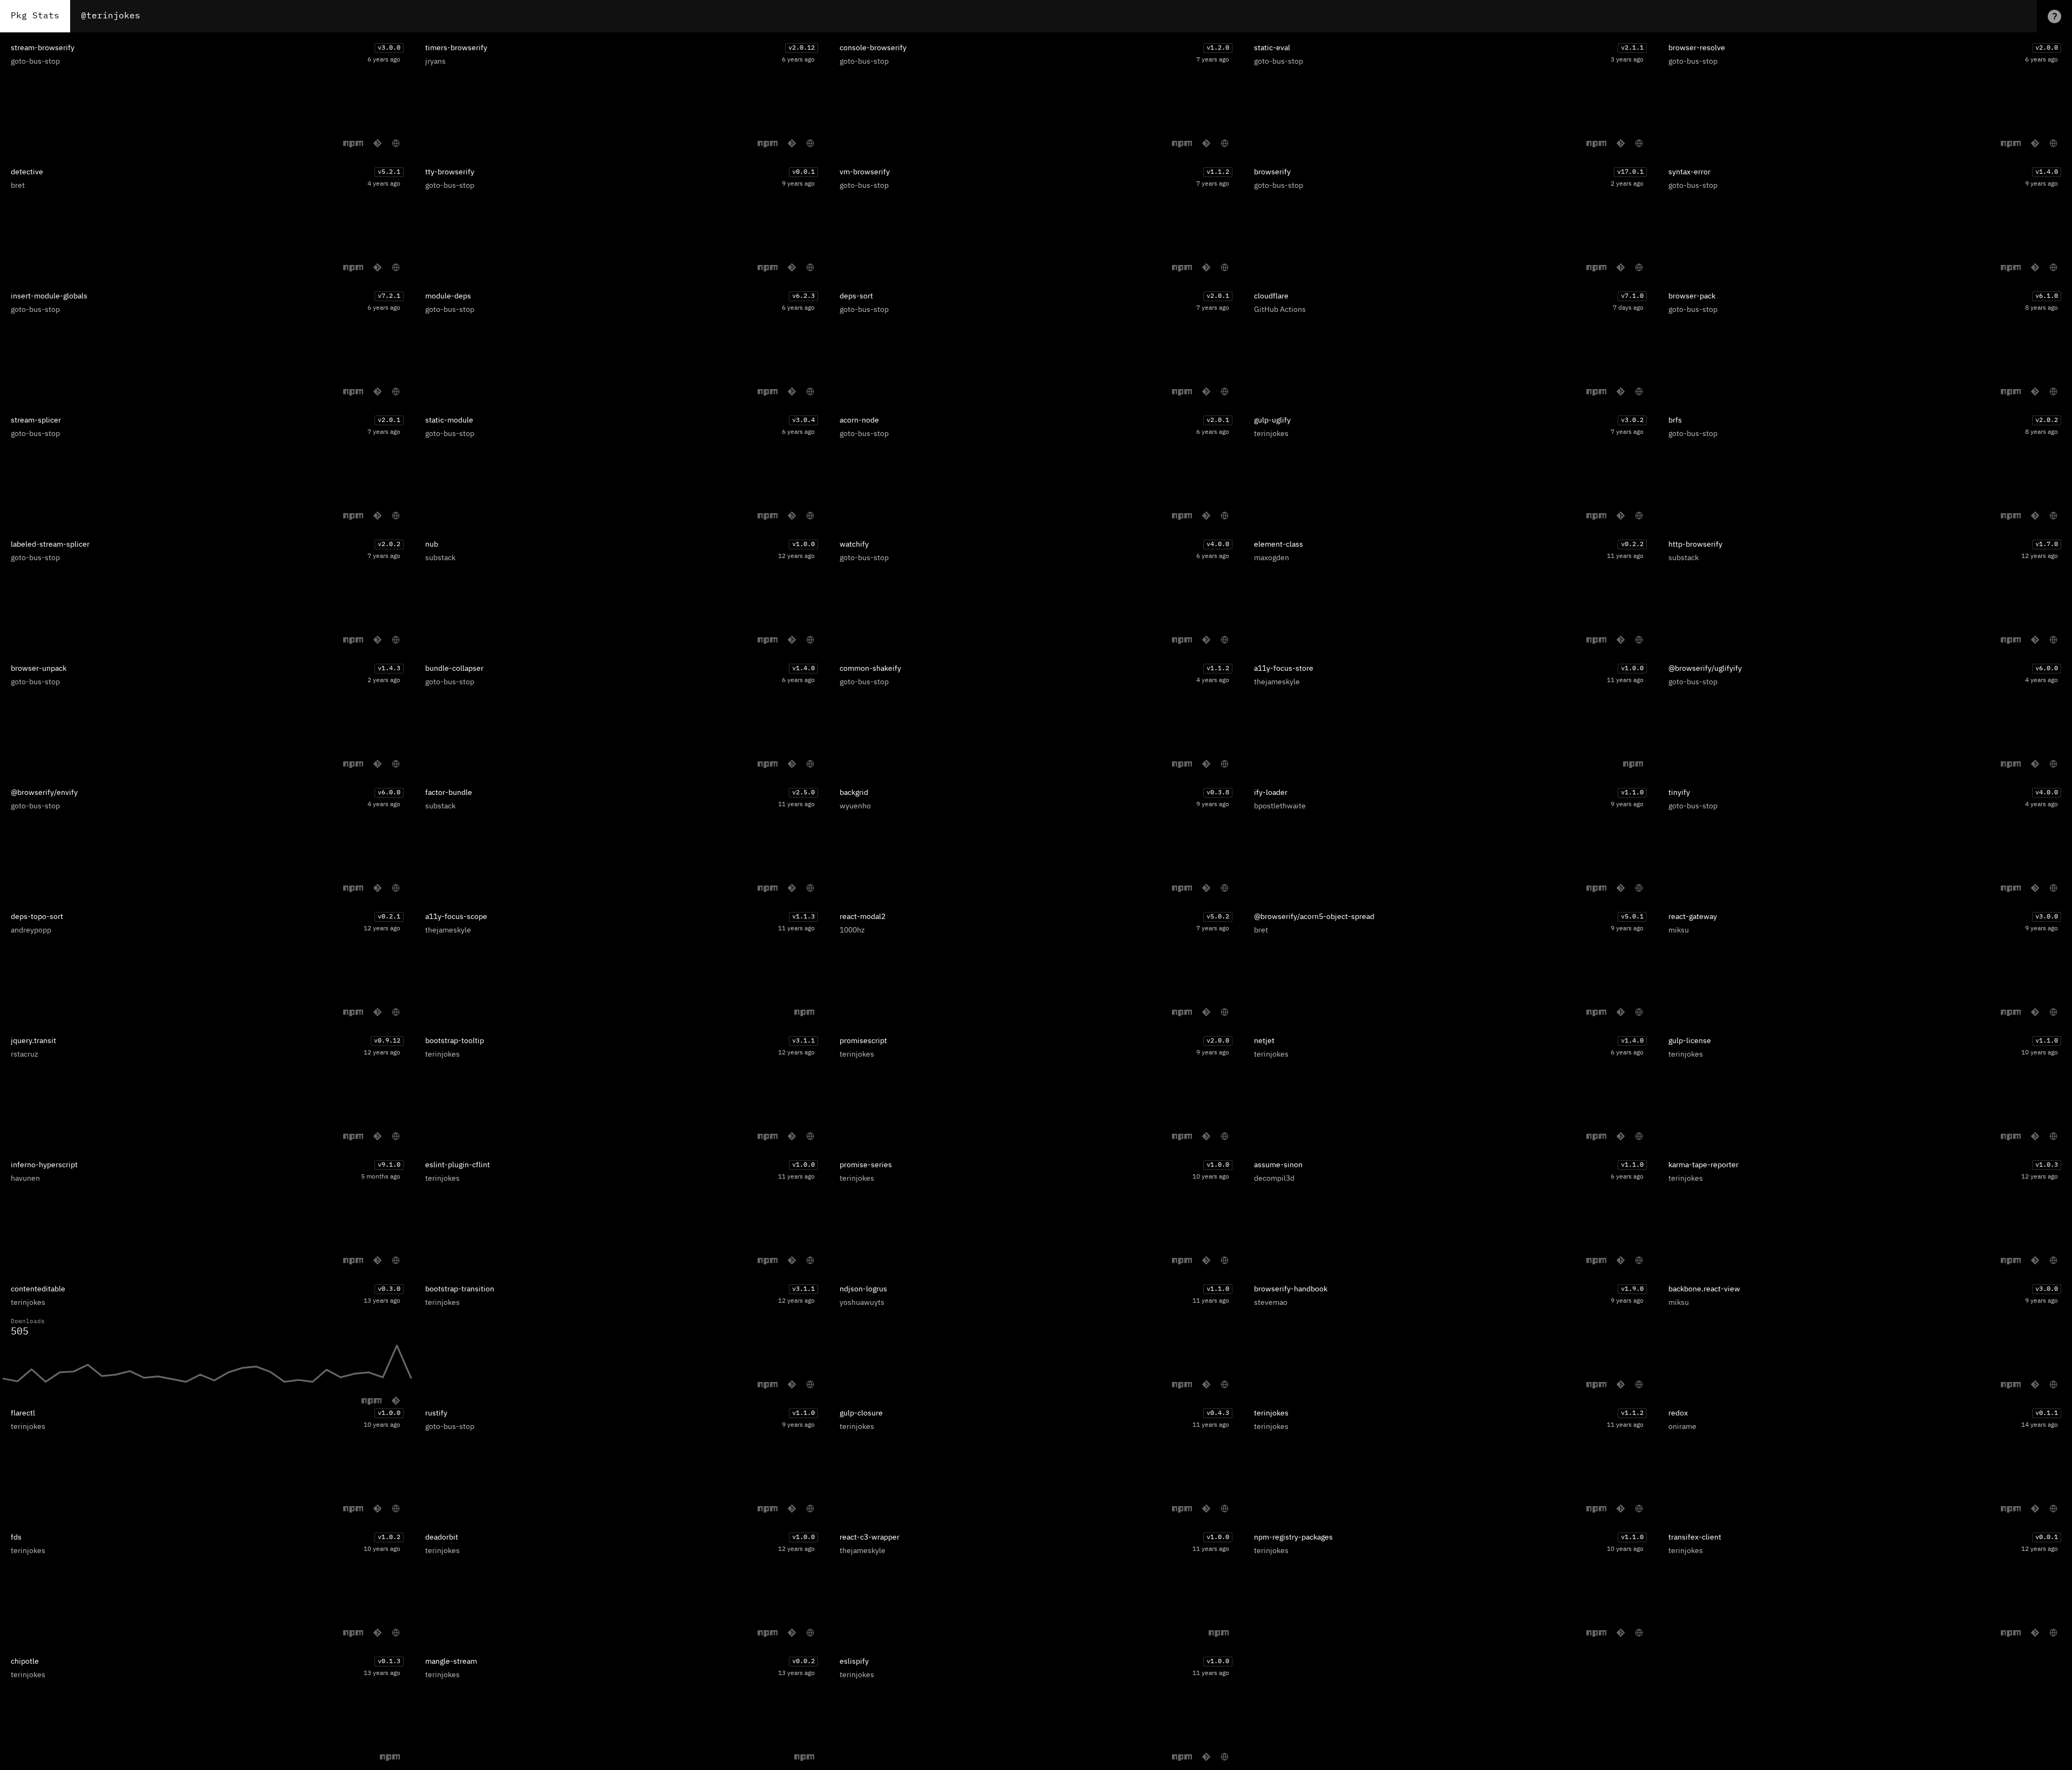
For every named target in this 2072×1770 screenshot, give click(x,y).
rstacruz (25, 1054)
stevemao (1271, 1303)
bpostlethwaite (1280, 806)
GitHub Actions (1280, 310)
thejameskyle (1277, 682)
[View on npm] (353, 144)
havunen (25, 1179)
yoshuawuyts (862, 1303)
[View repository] (377, 143)
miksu (1679, 930)
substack (440, 558)
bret (18, 186)
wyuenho (855, 806)
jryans (435, 62)
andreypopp (31, 930)
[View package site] (396, 143)
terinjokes (1271, 434)
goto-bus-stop (35, 62)
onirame (1682, 1427)
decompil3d (1274, 1179)
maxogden (1272, 558)
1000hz (852, 930)
